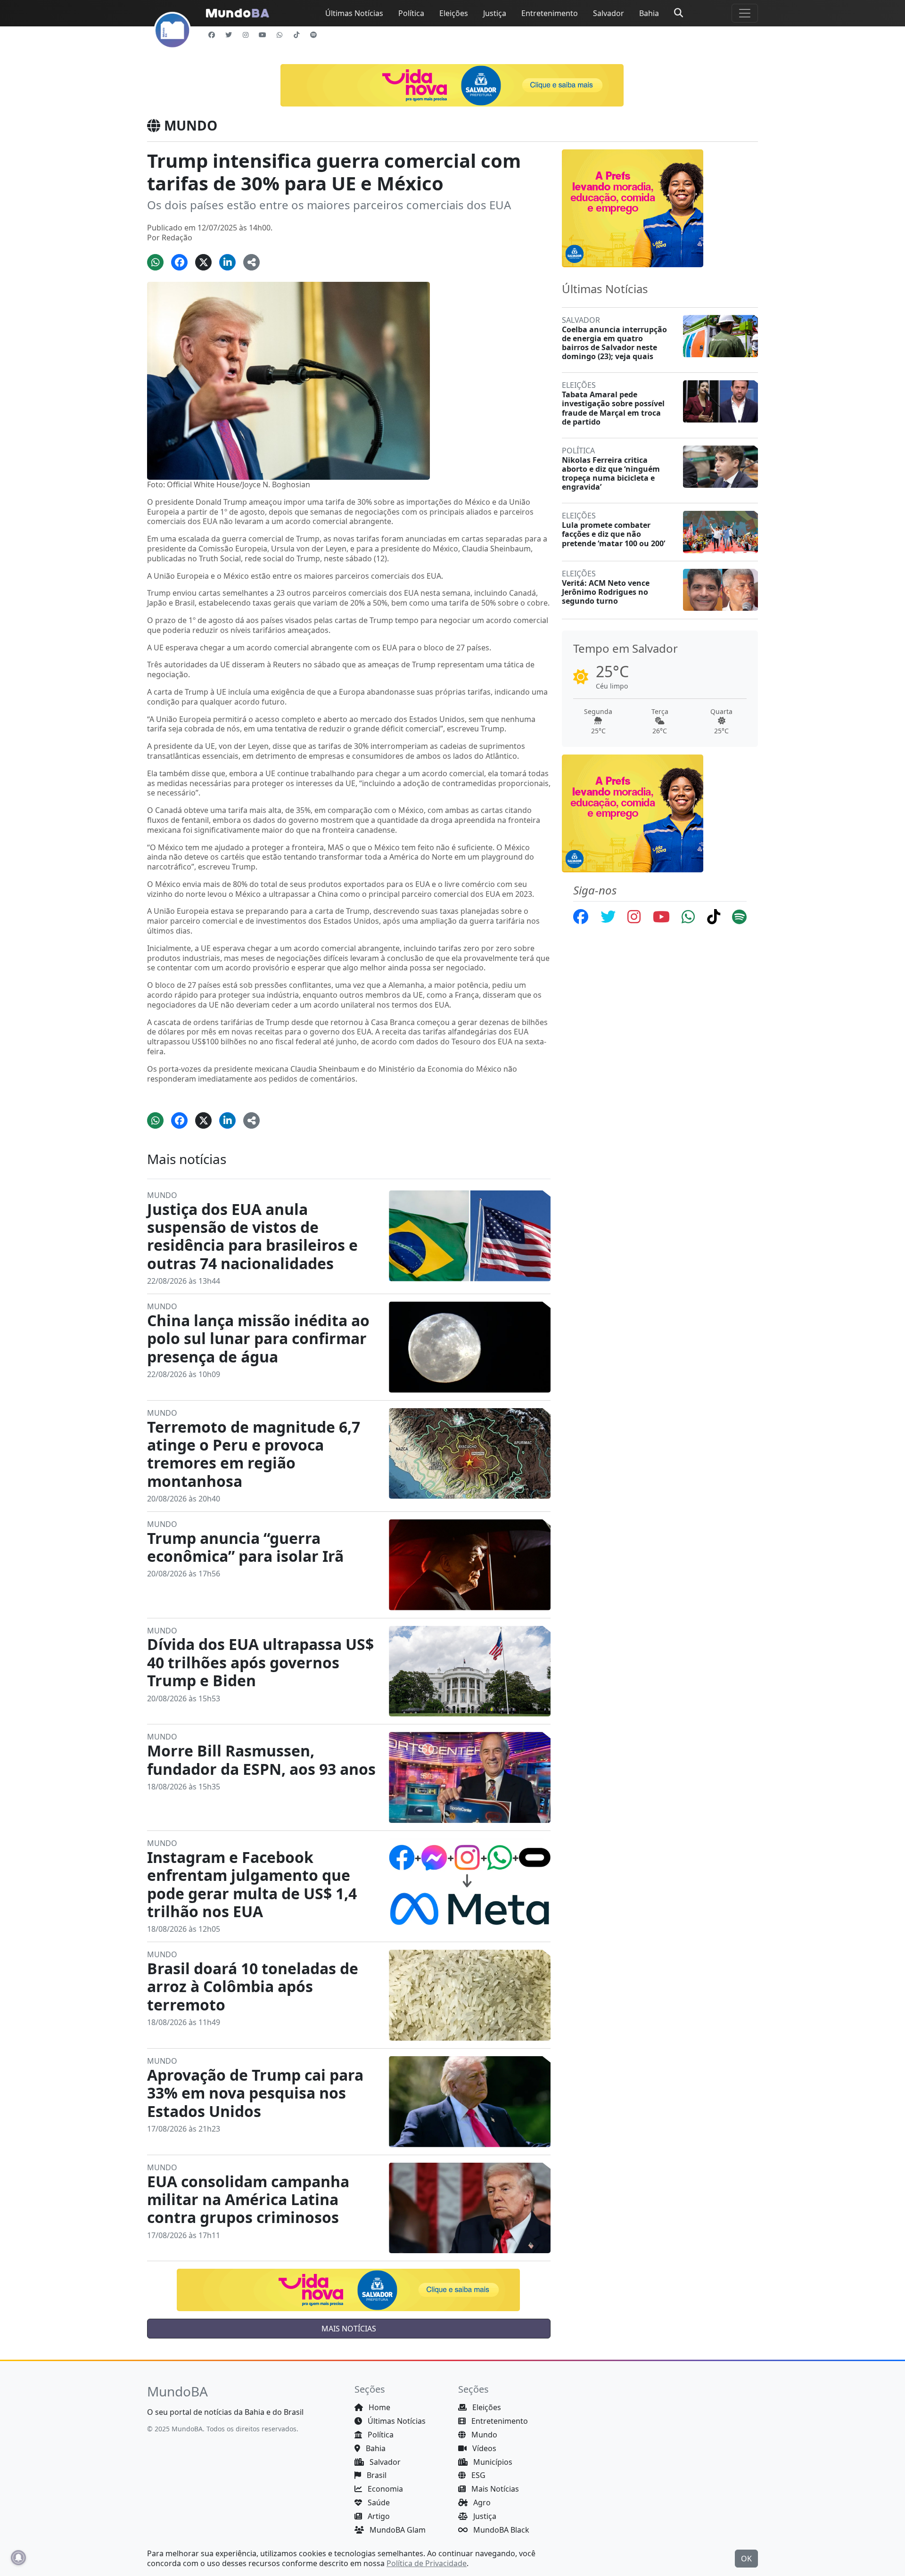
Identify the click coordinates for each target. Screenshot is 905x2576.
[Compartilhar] (251, 262)
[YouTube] (263, 35)
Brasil (376, 2475)
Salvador (609, 13)
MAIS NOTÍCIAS (349, 2329)
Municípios (492, 2462)
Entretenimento (550, 13)
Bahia (649, 13)
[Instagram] (246, 35)
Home (378, 2407)
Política (411, 13)
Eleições (454, 13)
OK (746, 2559)
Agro (481, 2502)
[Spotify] (313, 35)
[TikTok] (296, 35)
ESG (477, 2475)
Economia (384, 2489)
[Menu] (745, 13)
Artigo (378, 2516)
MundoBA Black (500, 2530)
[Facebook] (212, 35)
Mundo (483, 2435)
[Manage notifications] (18, 2558)
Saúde (378, 2502)
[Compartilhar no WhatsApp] (155, 262)
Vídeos (483, 2448)
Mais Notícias (494, 2489)
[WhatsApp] (280, 35)
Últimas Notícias (354, 13)
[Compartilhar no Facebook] (179, 262)
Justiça (495, 13)
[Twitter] (229, 35)
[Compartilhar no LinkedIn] (227, 262)
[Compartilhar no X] (203, 262)
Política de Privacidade (427, 2563)
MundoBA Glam (397, 2530)
